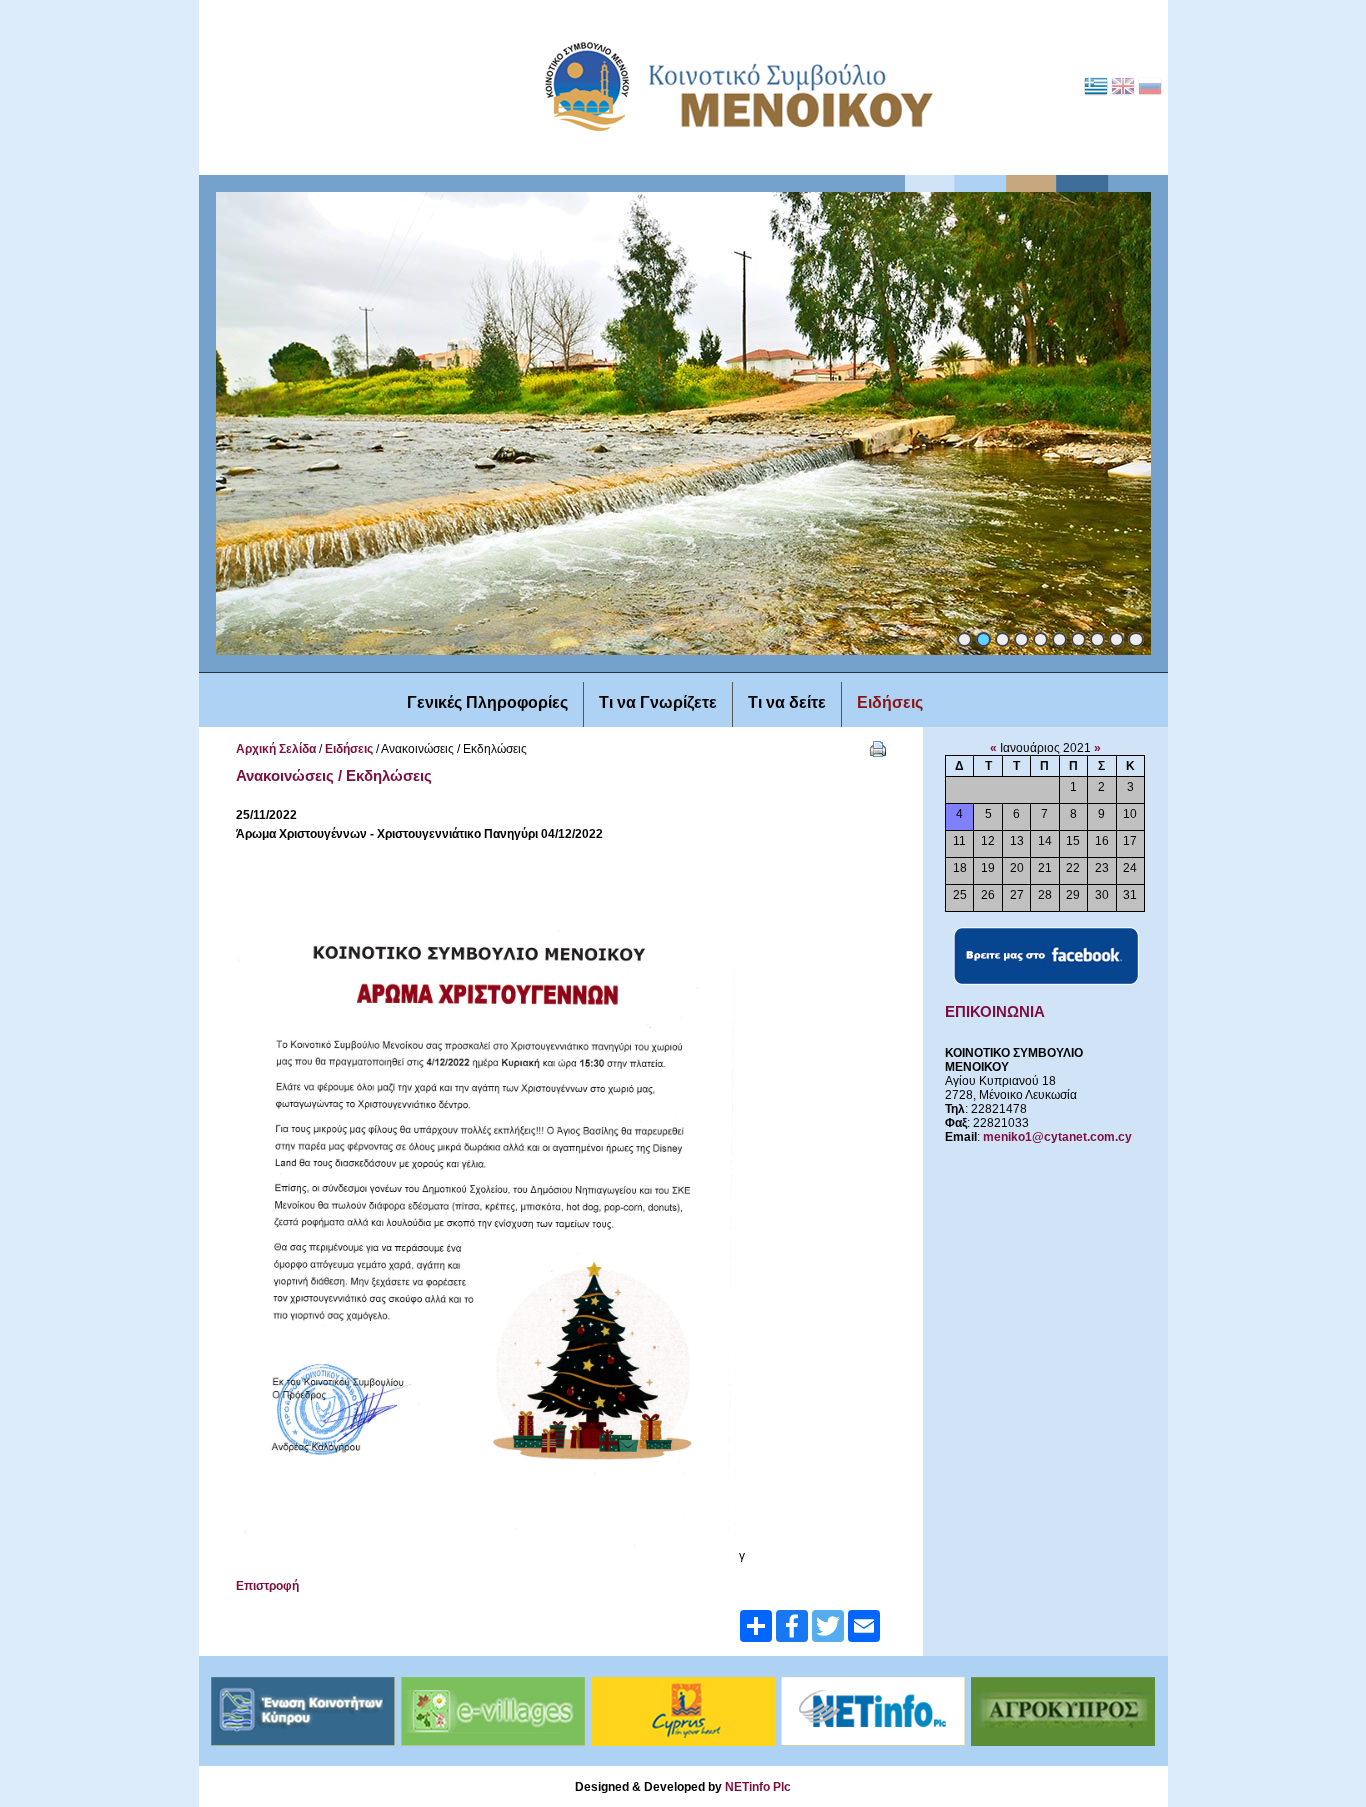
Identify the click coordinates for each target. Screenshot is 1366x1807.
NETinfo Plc (758, 1787)
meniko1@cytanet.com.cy (1057, 1137)
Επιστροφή (267, 1586)
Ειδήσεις (349, 749)
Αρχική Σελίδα (276, 749)
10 (1136, 639)
